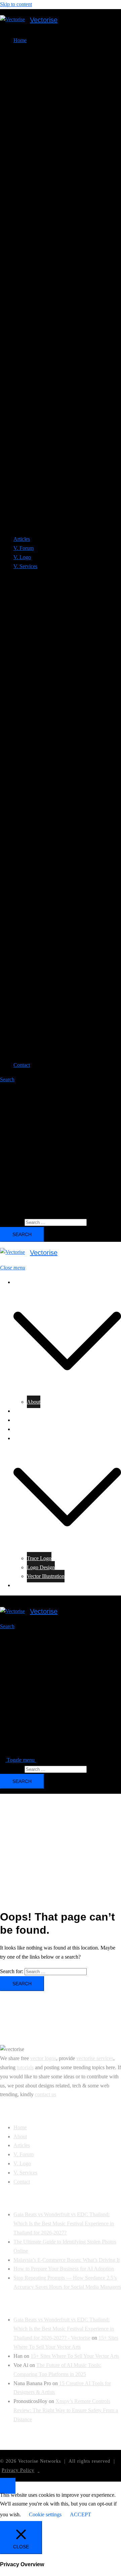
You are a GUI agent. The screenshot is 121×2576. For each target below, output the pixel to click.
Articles (22, 539)
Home (20, 1282)
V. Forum (24, 548)
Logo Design (41, 1567)
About (34, 1402)
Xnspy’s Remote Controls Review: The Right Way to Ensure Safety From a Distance (66, 2410)
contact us (46, 2094)
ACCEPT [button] (80, 2514)
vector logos (43, 2058)
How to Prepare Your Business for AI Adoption (64, 2269)
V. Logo (22, 557)
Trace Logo (39, 1558)
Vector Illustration (46, 1576)
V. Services (25, 1438)
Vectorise (44, 20)
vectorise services (95, 2058)
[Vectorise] (12, 20)
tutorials (25, 2067)
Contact (22, 1065)
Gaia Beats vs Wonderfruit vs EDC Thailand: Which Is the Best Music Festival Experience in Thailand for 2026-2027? (64, 2223)
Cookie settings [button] (45, 2514)
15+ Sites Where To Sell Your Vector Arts (75, 2356)
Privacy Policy (18, 2470)
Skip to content (16, 4)
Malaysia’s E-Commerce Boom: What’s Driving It (67, 2260)
